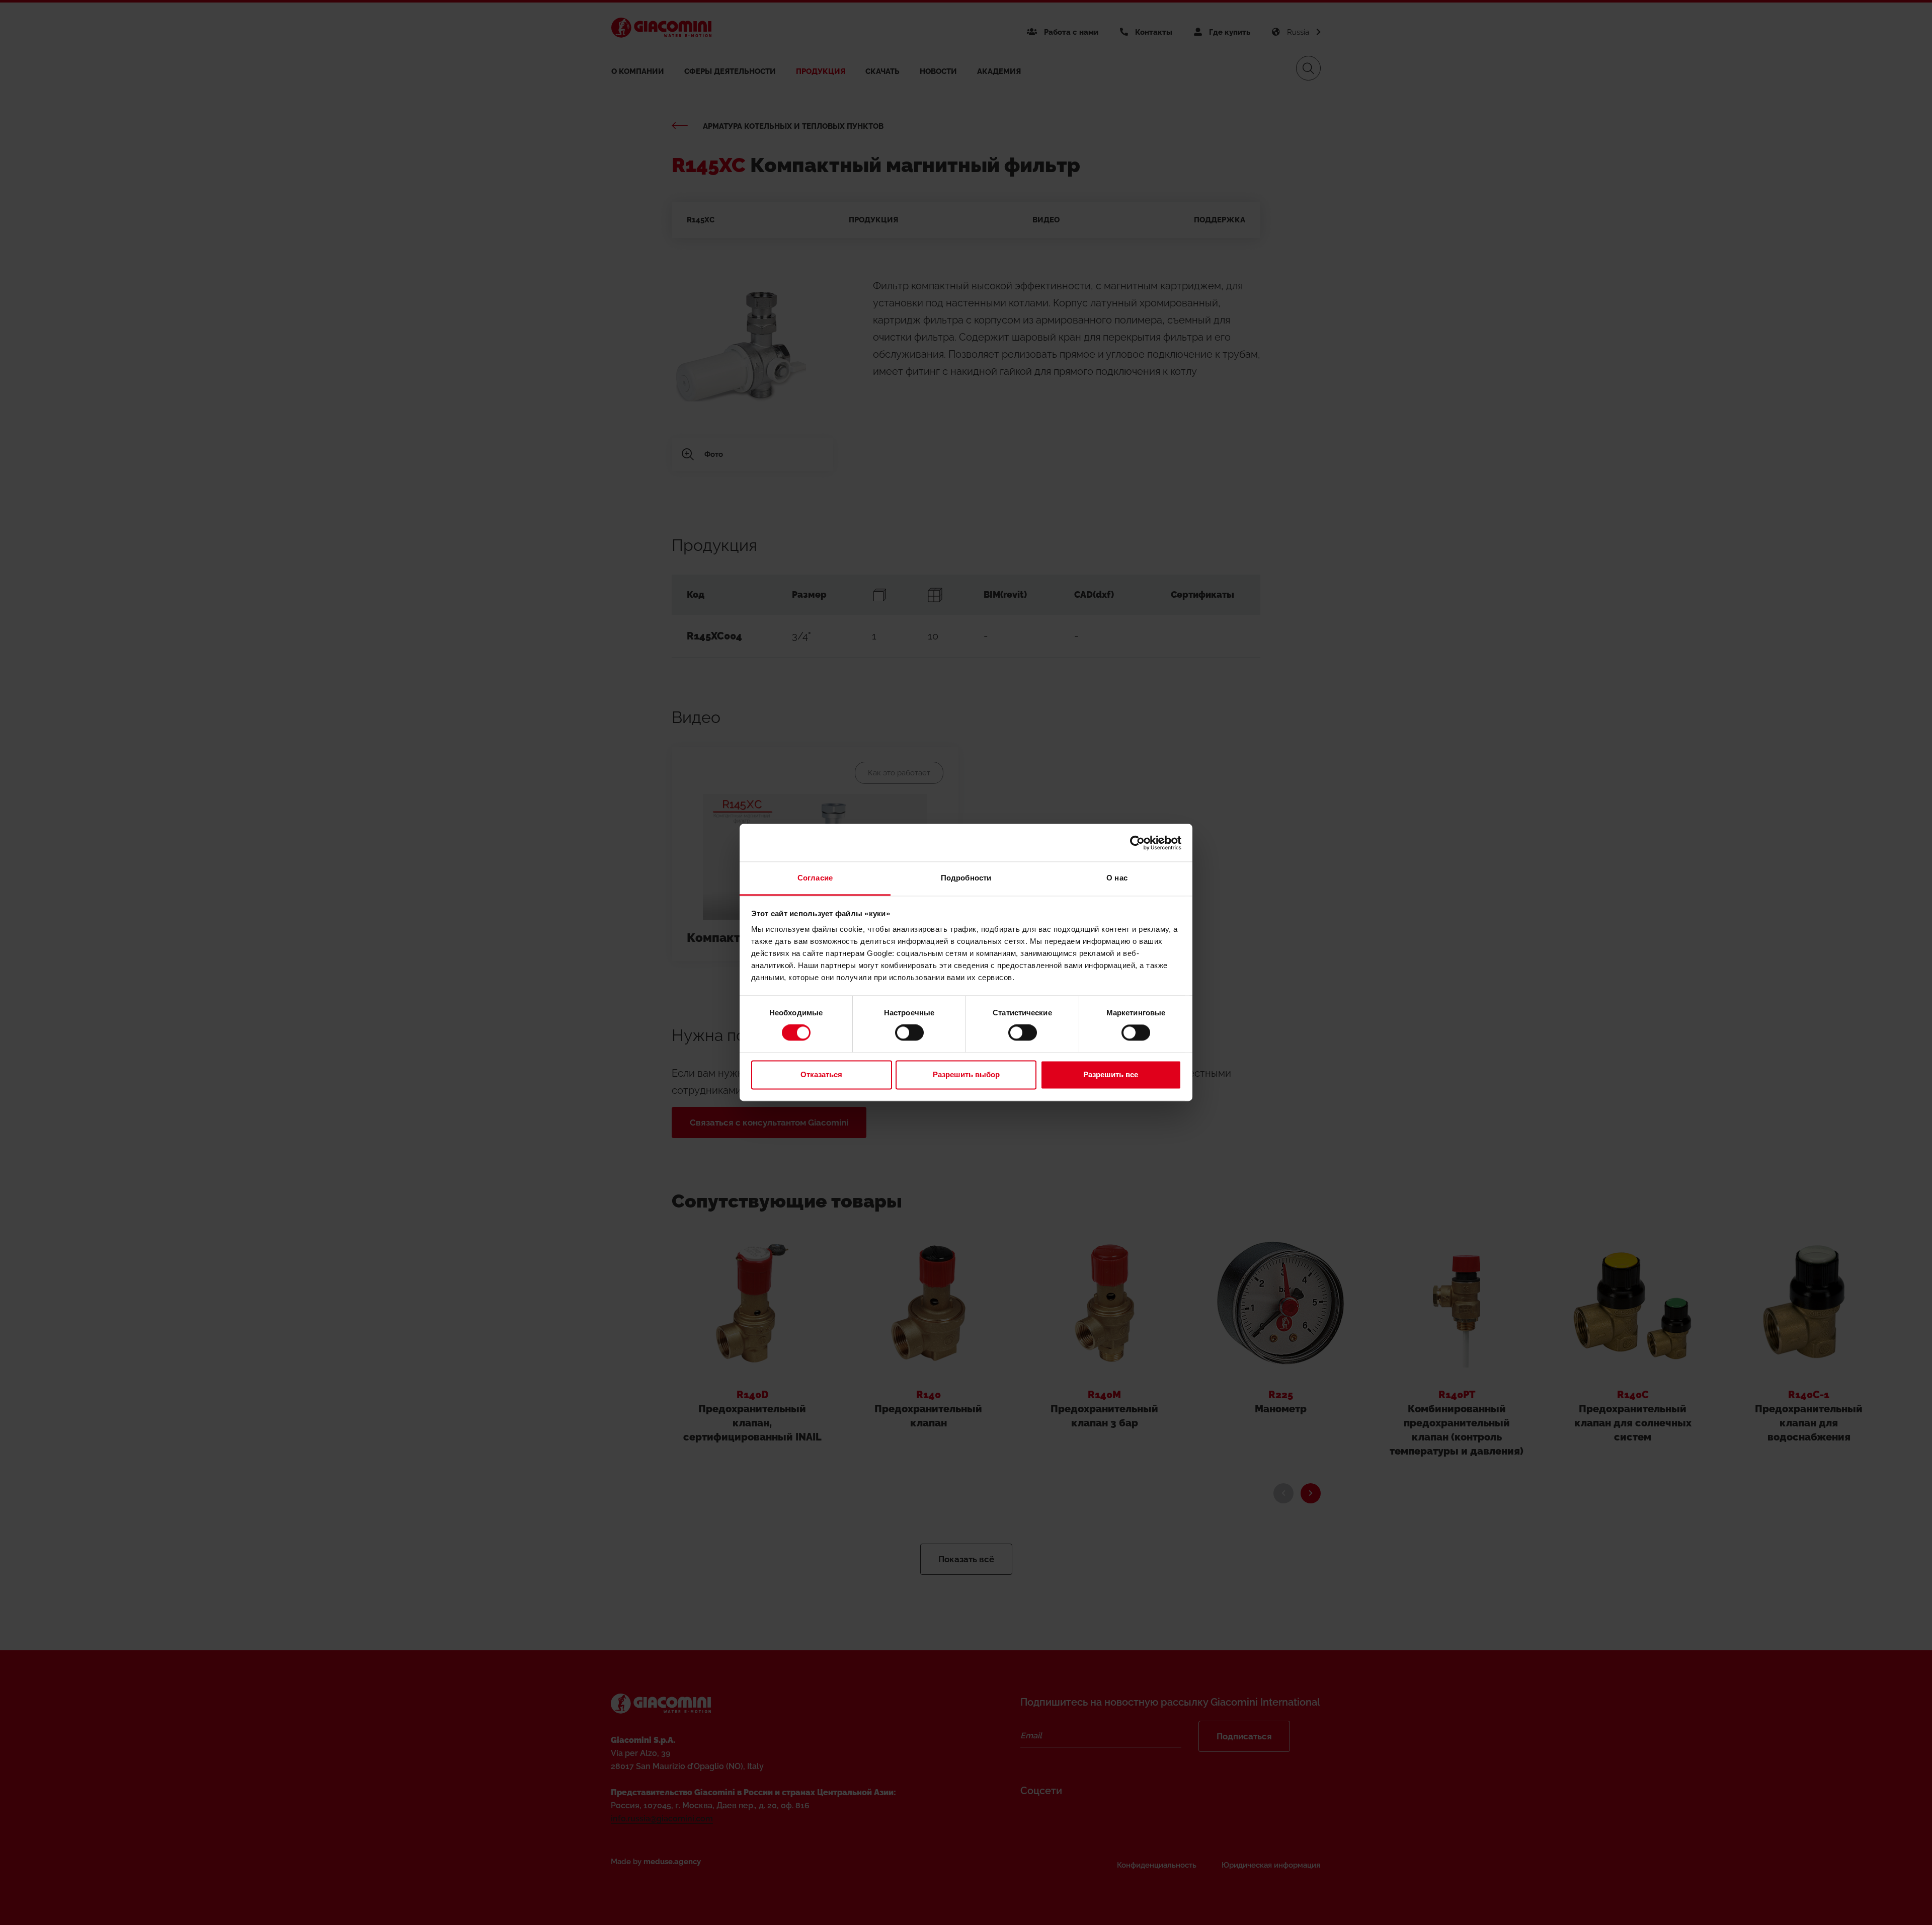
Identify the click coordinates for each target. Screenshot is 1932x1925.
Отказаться (821, 1074)
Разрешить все (1111, 1074)
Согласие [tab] (815, 878)
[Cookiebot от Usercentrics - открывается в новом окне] (1137, 843)
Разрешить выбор (966, 1074)
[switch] (909, 1033)
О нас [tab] (1117, 878)
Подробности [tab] (966, 878)
